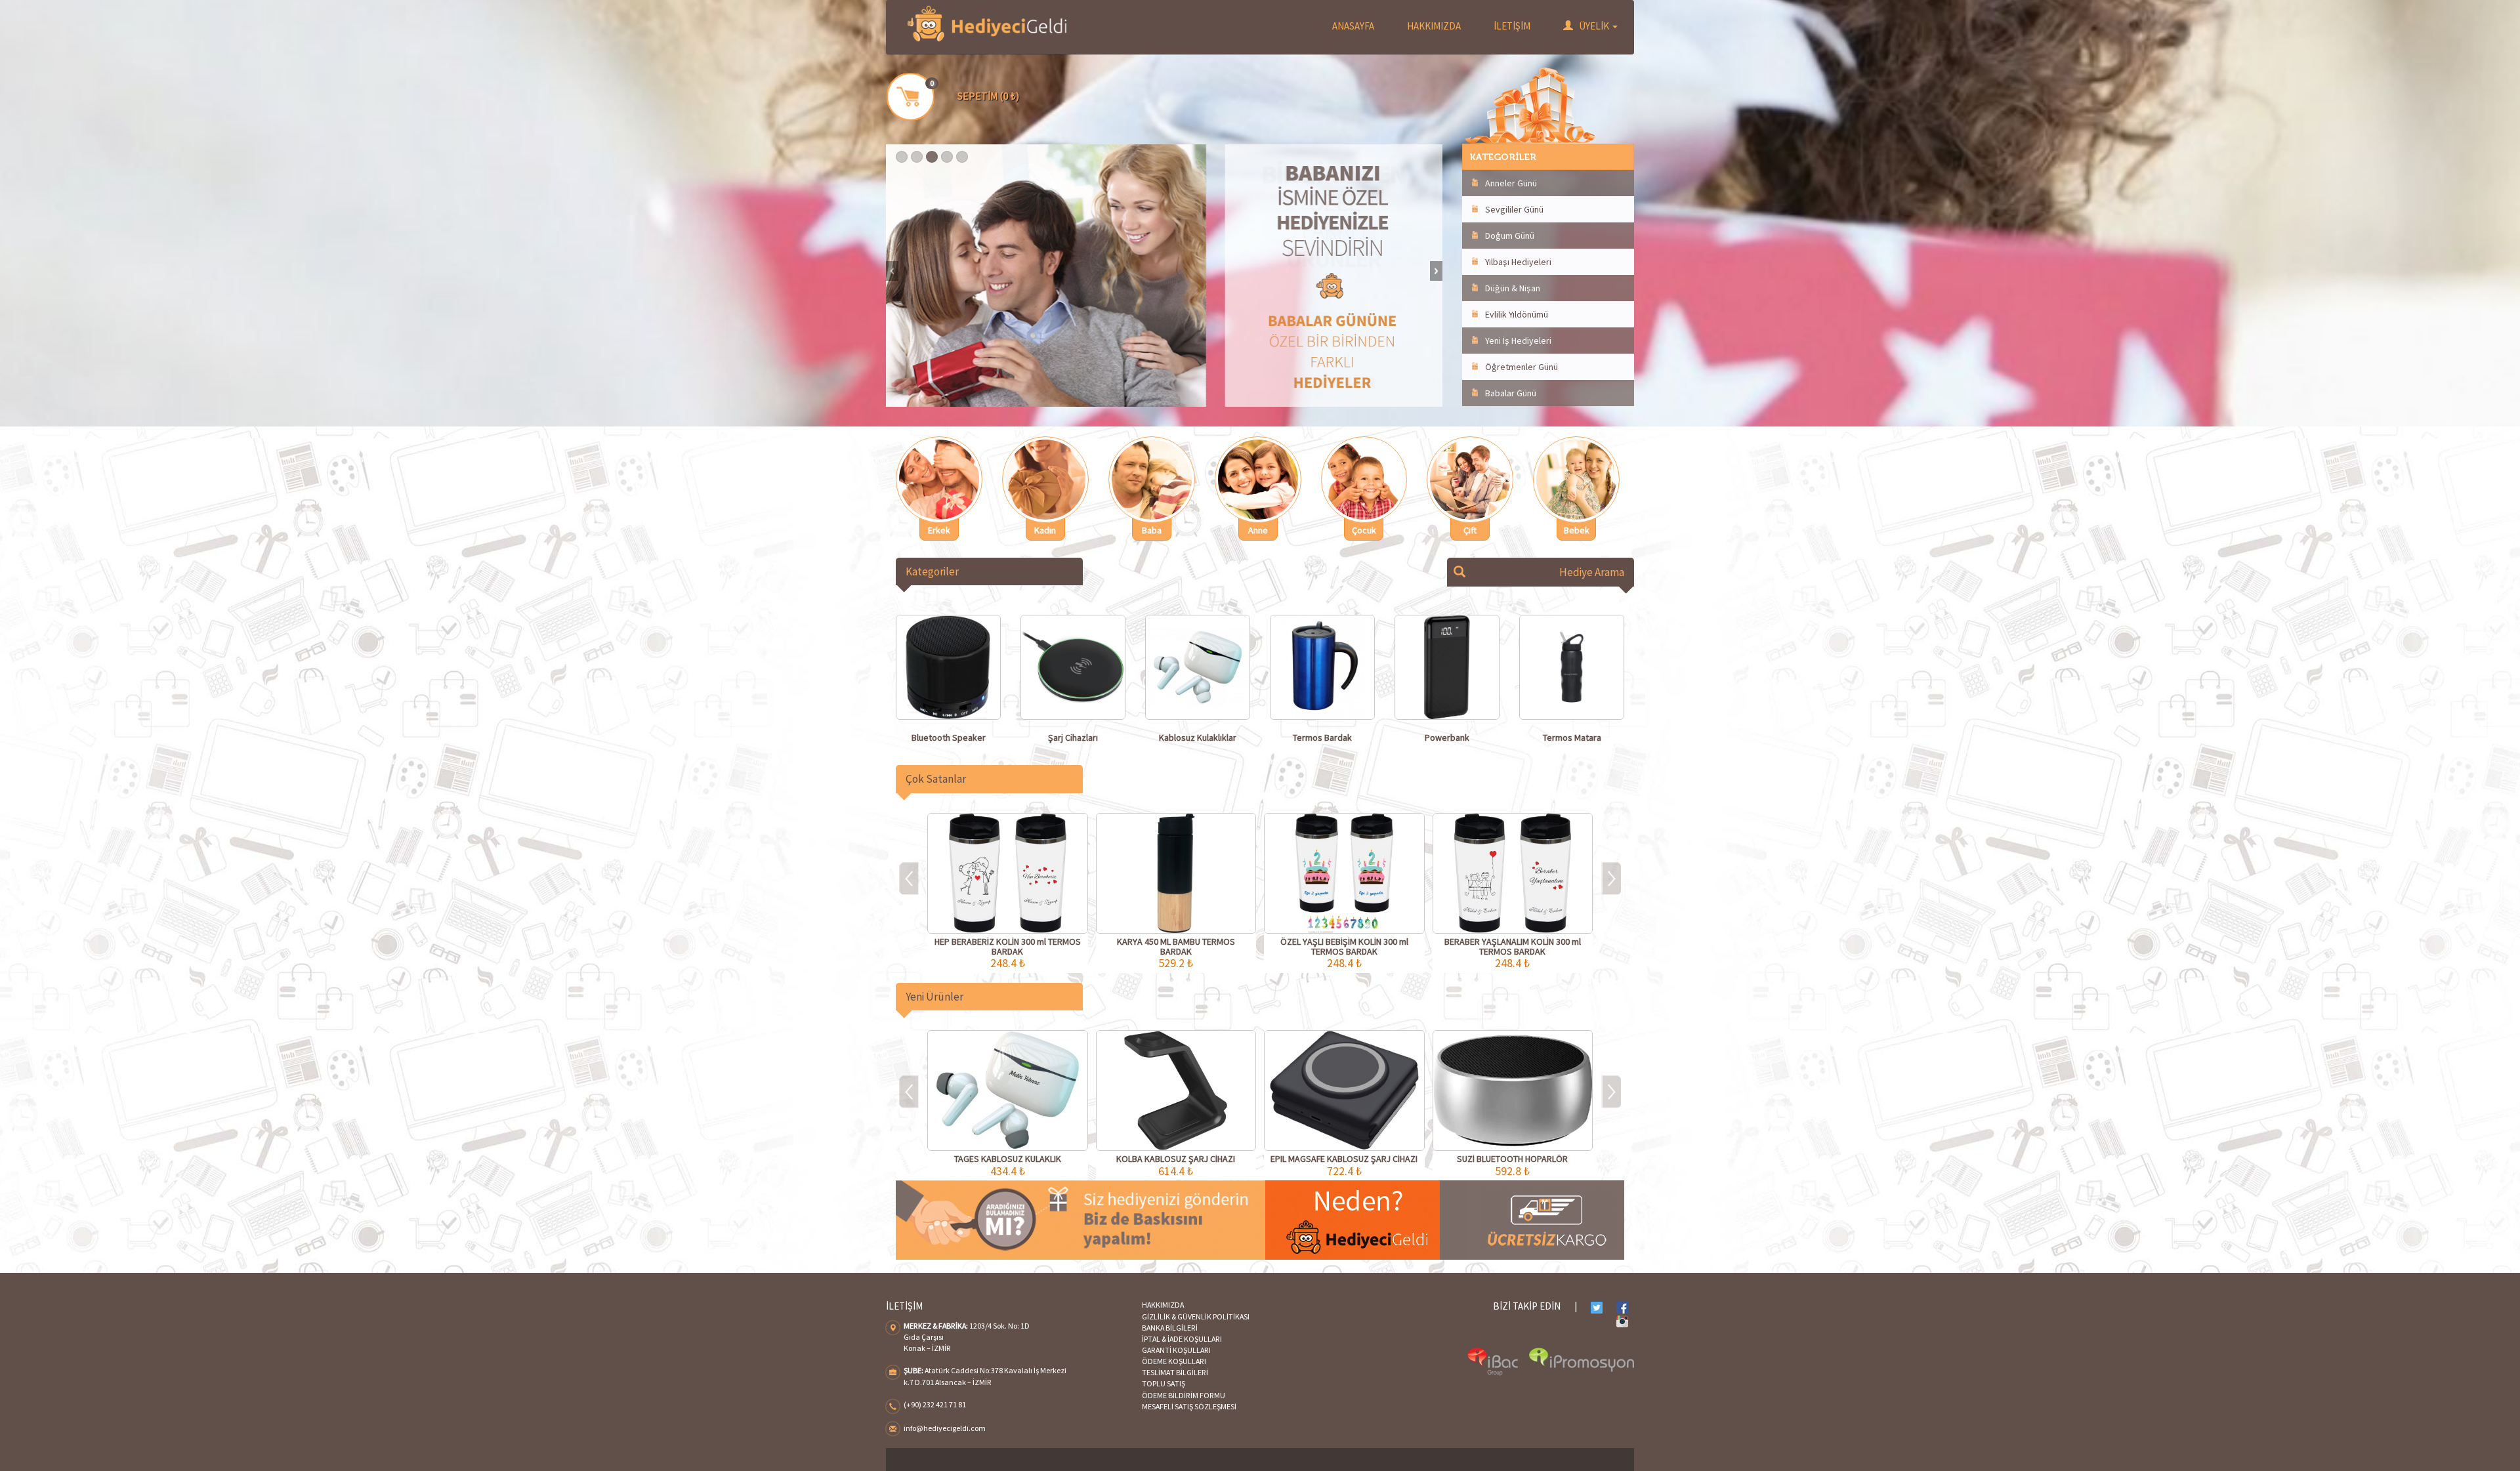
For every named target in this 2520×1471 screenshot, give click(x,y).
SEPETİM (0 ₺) (988, 96)
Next (1436, 271)
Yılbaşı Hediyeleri (1518, 262)
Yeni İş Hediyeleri (1518, 341)
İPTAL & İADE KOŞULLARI (1182, 1339)
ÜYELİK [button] (1594, 26)
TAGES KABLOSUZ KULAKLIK (1008, 1159)
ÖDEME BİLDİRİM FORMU (1184, 1395)
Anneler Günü (1511, 183)
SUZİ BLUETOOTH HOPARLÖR (1512, 1159)
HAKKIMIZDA (1434, 26)
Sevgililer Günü (1514, 209)
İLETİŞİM (1512, 26)
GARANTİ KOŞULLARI (1176, 1350)
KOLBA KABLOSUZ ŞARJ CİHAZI (1176, 1159)
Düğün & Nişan (1513, 288)
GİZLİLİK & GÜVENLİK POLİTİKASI (1196, 1316)
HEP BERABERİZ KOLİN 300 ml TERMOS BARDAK (1008, 946)
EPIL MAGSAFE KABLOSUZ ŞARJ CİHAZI (1344, 1159)
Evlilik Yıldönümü (1517, 314)
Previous (892, 271)
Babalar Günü (1511, 393)
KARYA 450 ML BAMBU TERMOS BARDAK (1176, 946)
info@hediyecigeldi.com (945, 1428)
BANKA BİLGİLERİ (1170, 1328)
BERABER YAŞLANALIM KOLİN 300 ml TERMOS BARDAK (1513, 946)
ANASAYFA (1353, 26)
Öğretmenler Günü (1522, 367)
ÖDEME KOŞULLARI (1174, 1361)
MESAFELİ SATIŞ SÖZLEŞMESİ (1189, 1406)
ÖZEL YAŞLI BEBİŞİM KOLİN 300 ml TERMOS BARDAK (1344, 946)
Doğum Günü (1510, 236)
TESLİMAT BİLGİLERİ (1175, 1372)
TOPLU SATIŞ (1164, 1383)
